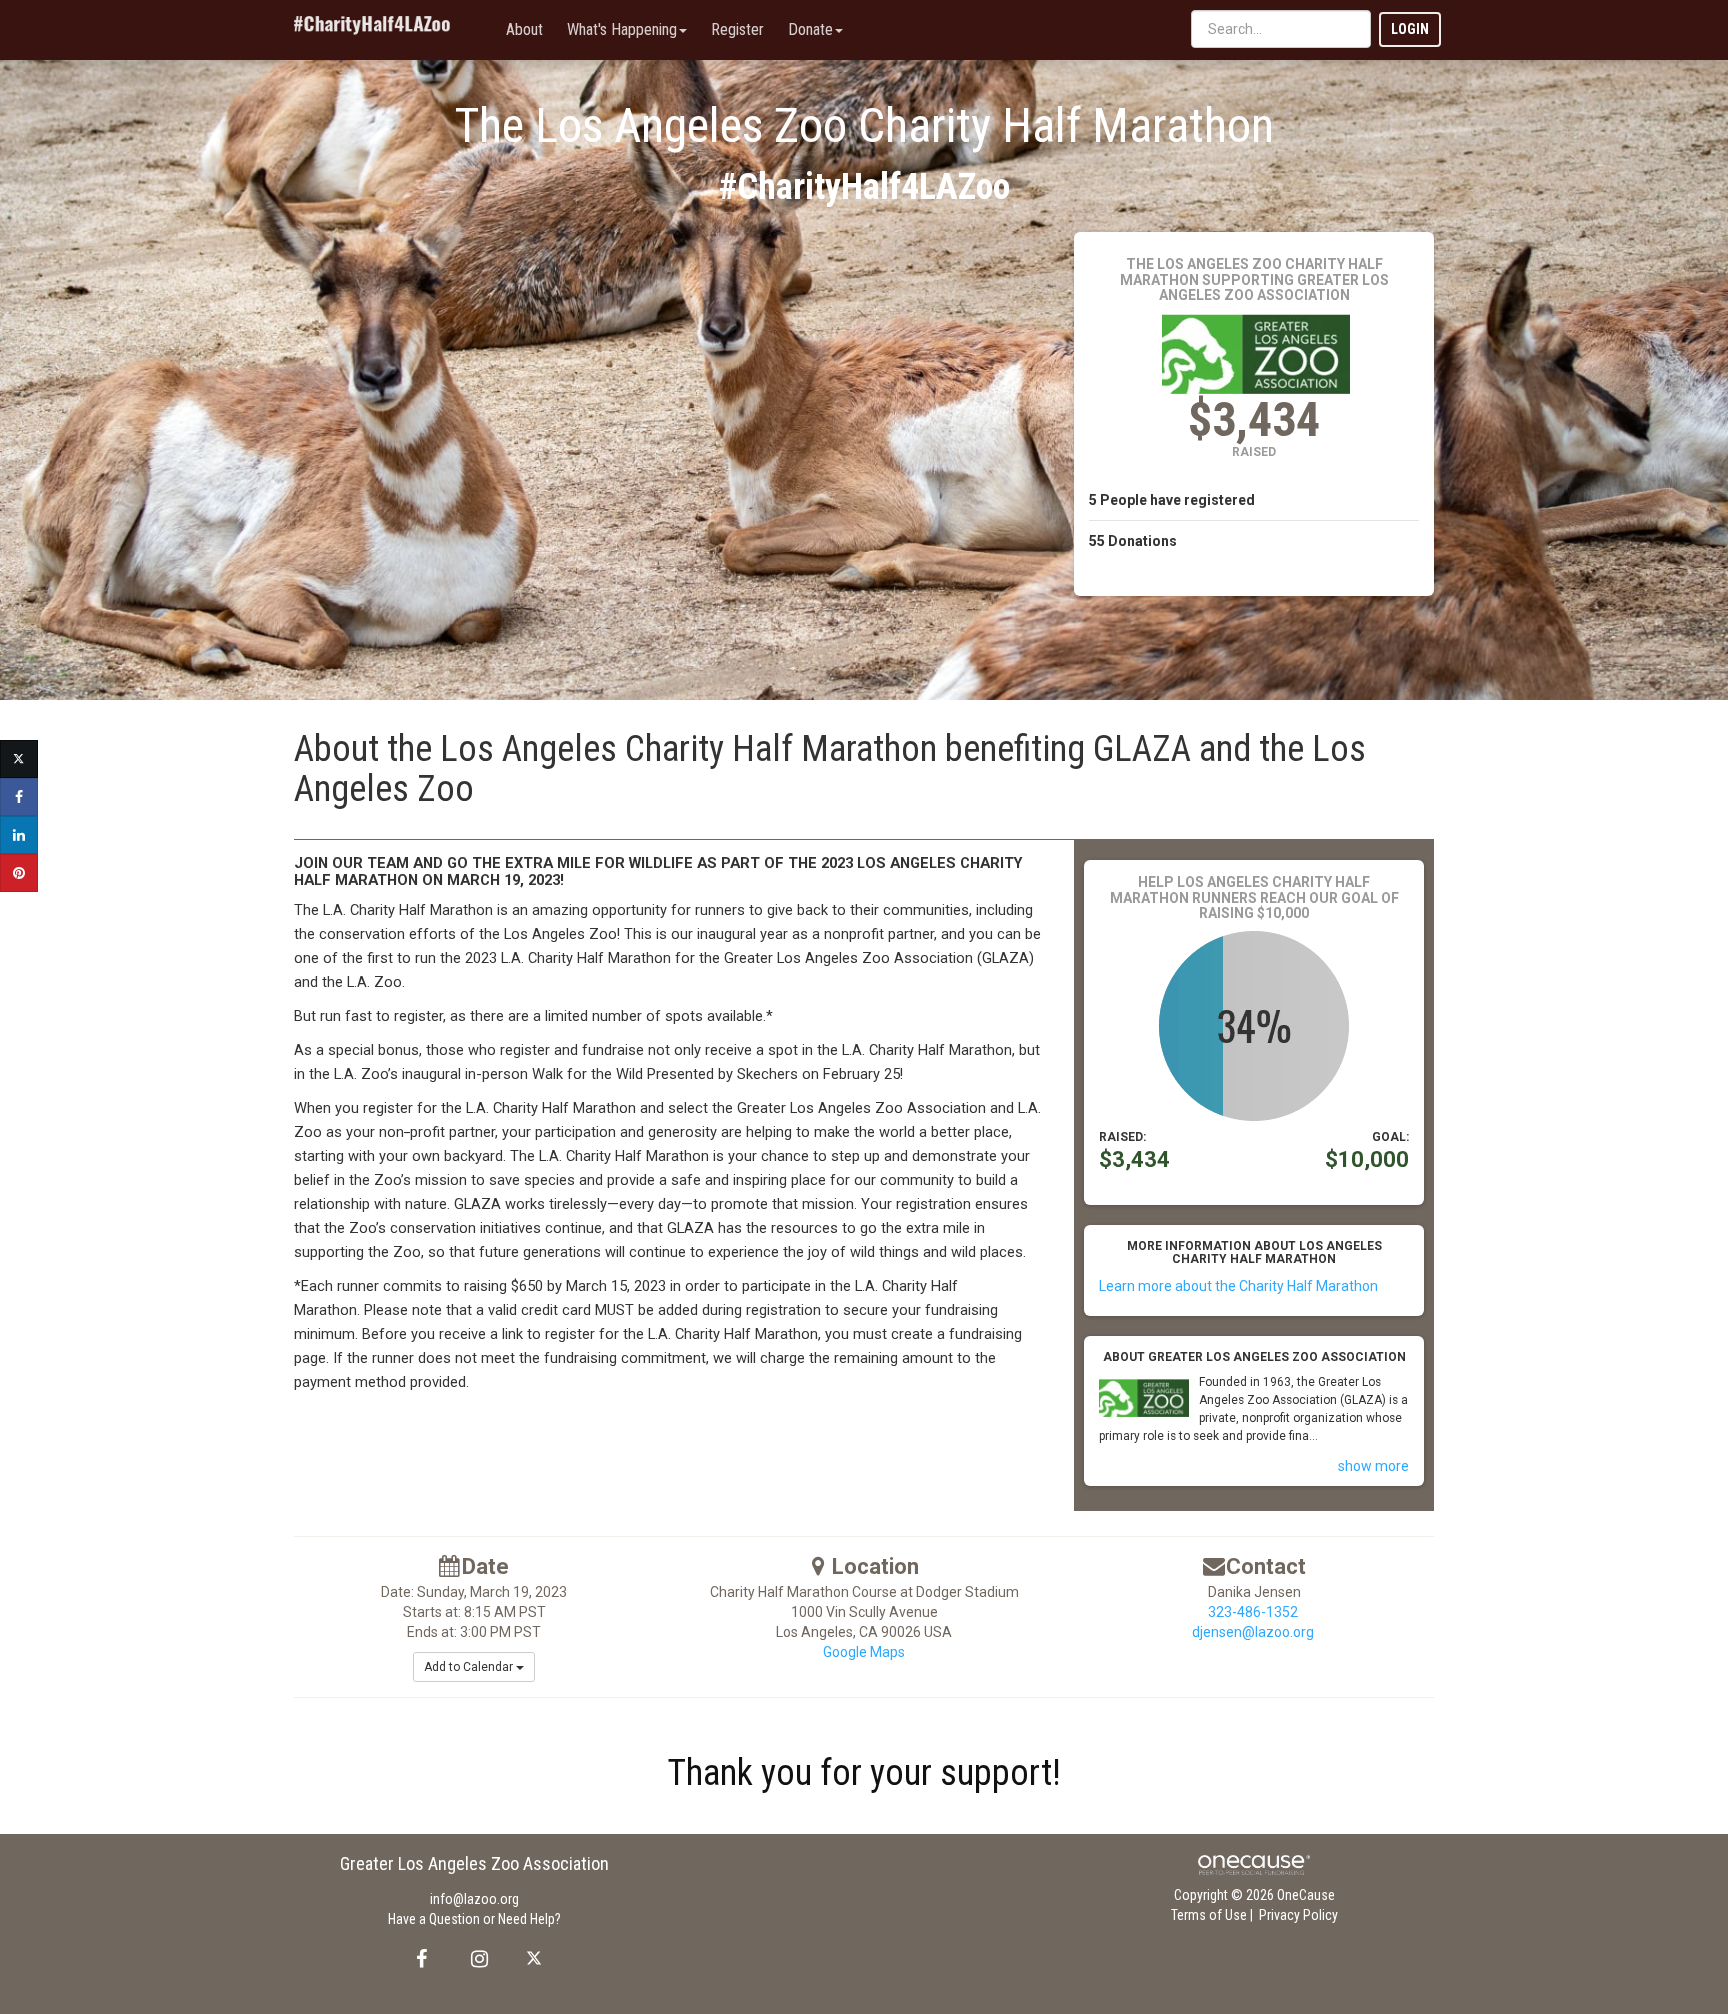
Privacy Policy (1298, 1915)
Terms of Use (1209, 1915)
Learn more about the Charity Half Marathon (1238, 1286)
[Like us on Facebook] (418, 1959)
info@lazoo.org (474, 1899)
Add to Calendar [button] (470, 1667)
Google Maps (864, 1652)
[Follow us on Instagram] (473, 1959)
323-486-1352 (1253, 1612)
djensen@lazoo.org (1253, 1632)
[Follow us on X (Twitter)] (536, 1959)
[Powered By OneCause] (1253, 1864)
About (524, 29)
